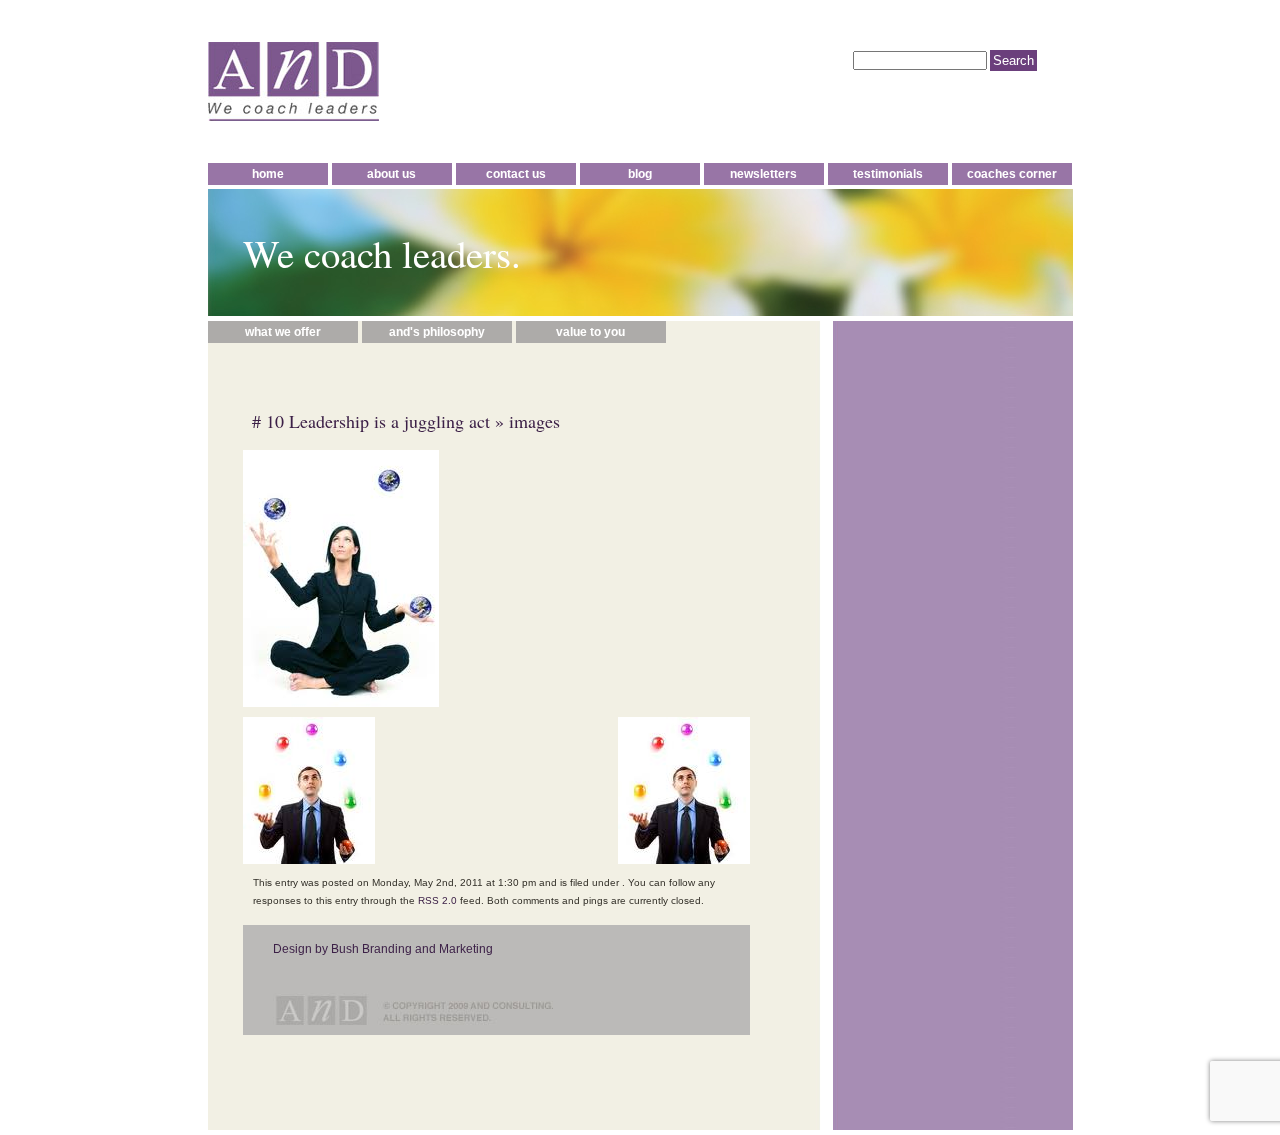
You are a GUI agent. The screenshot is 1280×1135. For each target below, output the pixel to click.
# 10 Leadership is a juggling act (371, 421)
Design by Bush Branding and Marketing (383, 949)
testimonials (888, 174)
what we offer (283, 332)
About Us (391, 174)
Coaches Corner (1012, 174)
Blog (640, 174)
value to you (590, 332)
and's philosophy (437, 332)
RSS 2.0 (437, 900)
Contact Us (516, 174)
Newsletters (763, 174)
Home (268, 174)
